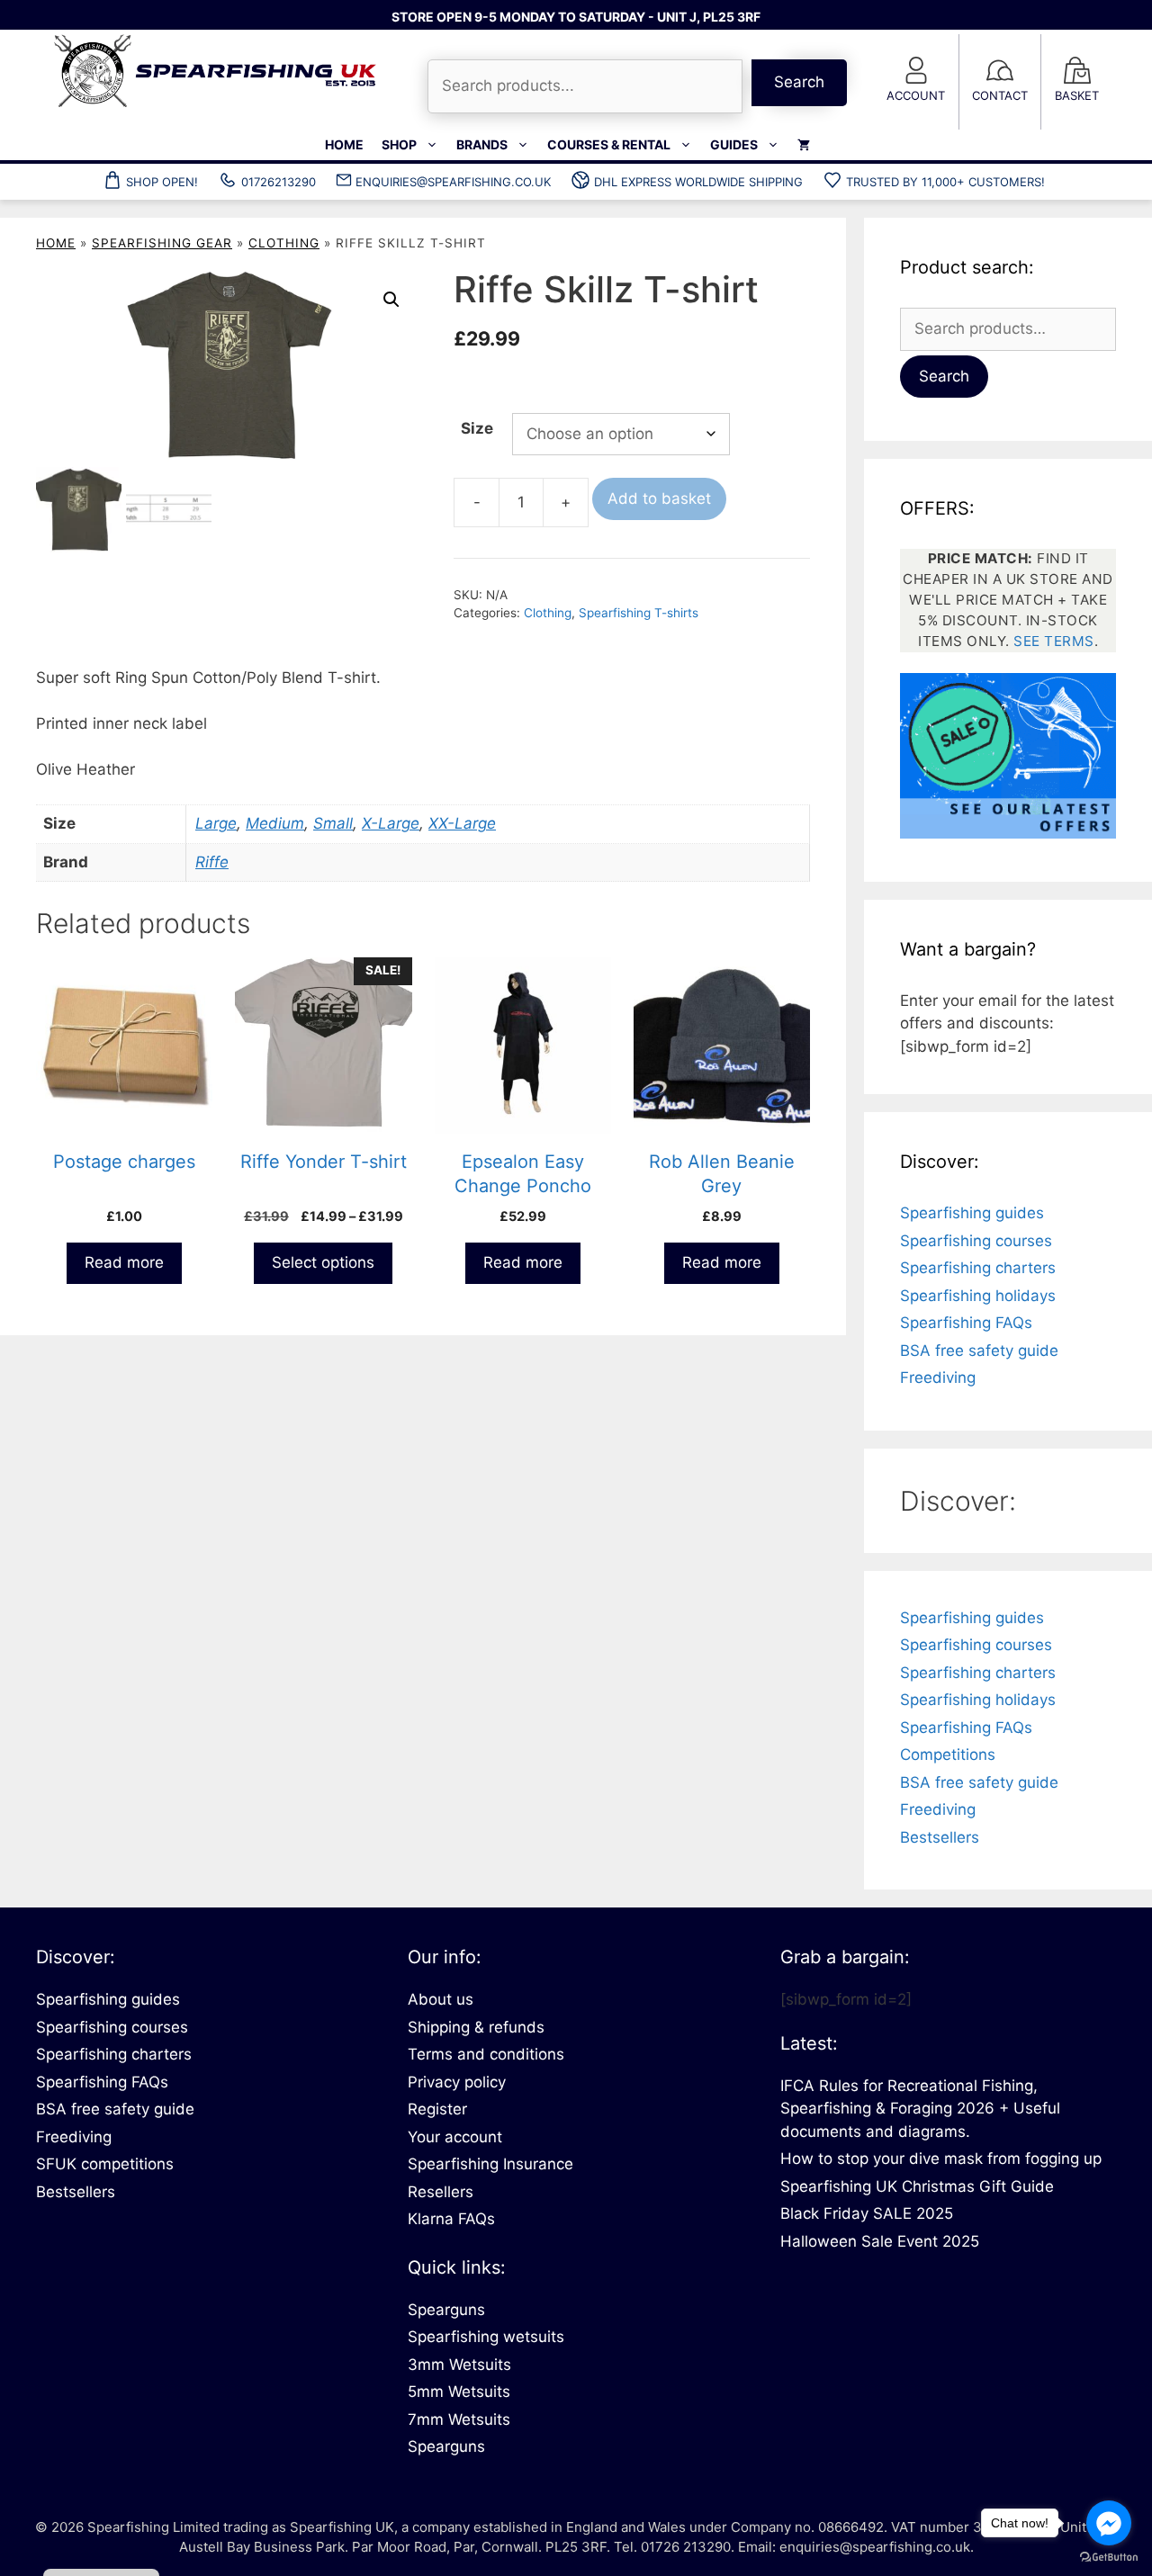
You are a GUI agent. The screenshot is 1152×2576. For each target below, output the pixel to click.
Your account (455, 2137)
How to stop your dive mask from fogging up (941, 2159)
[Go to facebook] (1109, 2523)
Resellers (441, 2192)
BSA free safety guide (979, 1351)
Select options (323, 1262)
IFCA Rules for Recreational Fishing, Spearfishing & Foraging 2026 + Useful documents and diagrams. (920, 2109)
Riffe (212, 862)
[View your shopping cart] (804, 145)
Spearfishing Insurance (490, 2164)
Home (344, 144)
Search (799, 82)
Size (477, 428)
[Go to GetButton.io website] (1109, 2558)
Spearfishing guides (972, 1213)
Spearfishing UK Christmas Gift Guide (917, 2186)
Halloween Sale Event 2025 (880, 2241)
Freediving (938, 1378)
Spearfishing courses (976, 1241)
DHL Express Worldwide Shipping (698, 182)
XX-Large (462, 823)
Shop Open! (162, 182)
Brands (482, 144)
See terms (1054, 641)
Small (333, 823)
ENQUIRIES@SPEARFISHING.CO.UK (453, 182)
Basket (1077, 95)
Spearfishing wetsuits (486, 2337)
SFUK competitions (105, 2164)
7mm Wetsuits (459, 2419)
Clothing (284, 243)
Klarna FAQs (451, 2219)
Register (437, 2109)
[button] (391, 300)
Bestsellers (940, 1837)
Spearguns (446, 2310)
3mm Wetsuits (459, 2365)
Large (216, 823)
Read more (124, 1262)
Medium (275, 823)
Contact (1000, 95)
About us (441, 1999)
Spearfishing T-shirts (639, 613)
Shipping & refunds (476, 2027)
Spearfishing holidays (978, 1296)
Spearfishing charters (978, 1268)
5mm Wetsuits (459, 2392)
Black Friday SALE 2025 (867, 2213)
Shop (399, 144)
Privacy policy (457, 2082)
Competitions (948, 1755)
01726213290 (279, 182)
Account (916, 95)
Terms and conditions (486, 2054)
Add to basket (659, 498)
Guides (734, 144)
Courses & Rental (609, 144)
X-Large (391, 823)
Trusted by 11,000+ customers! (945, 182)
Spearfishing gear (162, 243)
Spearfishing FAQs (966, 1323)
